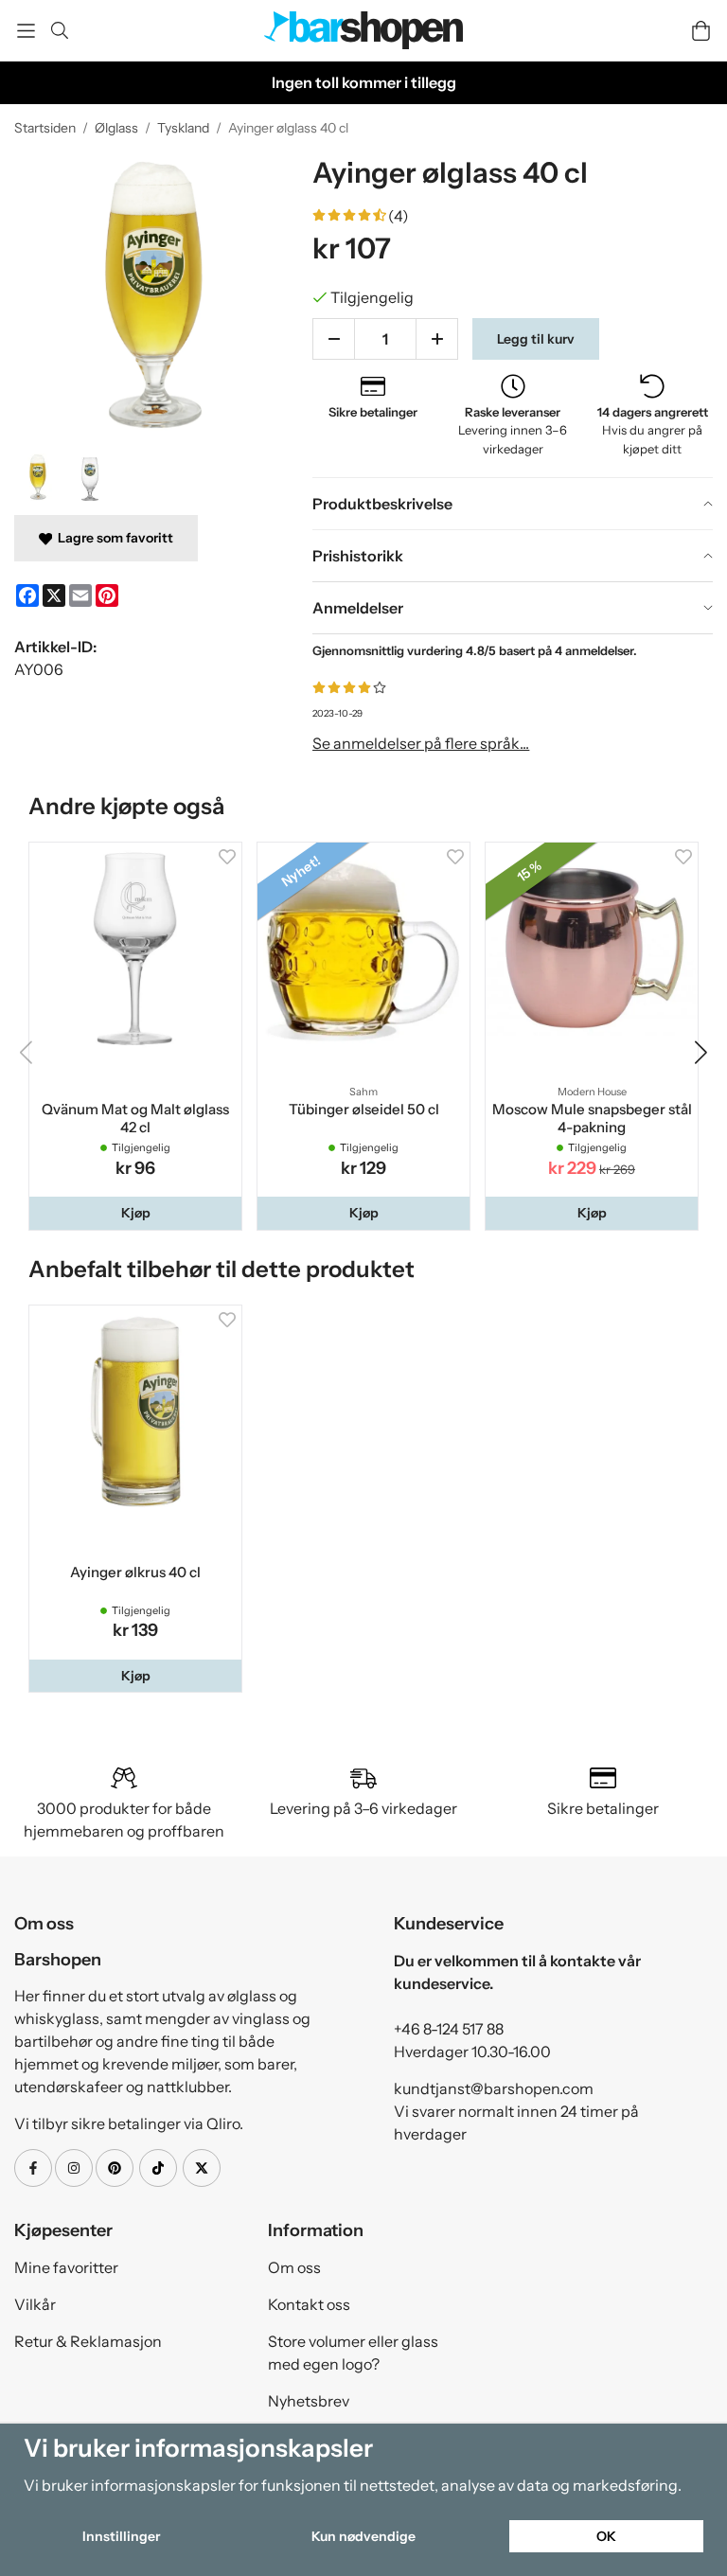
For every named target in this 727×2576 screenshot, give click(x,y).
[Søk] (59, 30)
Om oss (294, 2267)
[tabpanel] (513, 703)
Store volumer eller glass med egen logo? (353, 2353)
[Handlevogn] (701, 31)
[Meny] (26, 31)
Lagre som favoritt (113, 538)
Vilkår (35, 2304)
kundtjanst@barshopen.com (494, 2088)
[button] (135, 1213)
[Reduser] (334, 339)
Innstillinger (121, 2536)
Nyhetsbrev (309, 2401)
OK (606, 2536)
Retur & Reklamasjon (88, 2341)
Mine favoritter (66, 2267)
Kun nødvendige (363, 2536)
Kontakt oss (309, 2304)
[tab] (513, 504)
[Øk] (437, 339)
